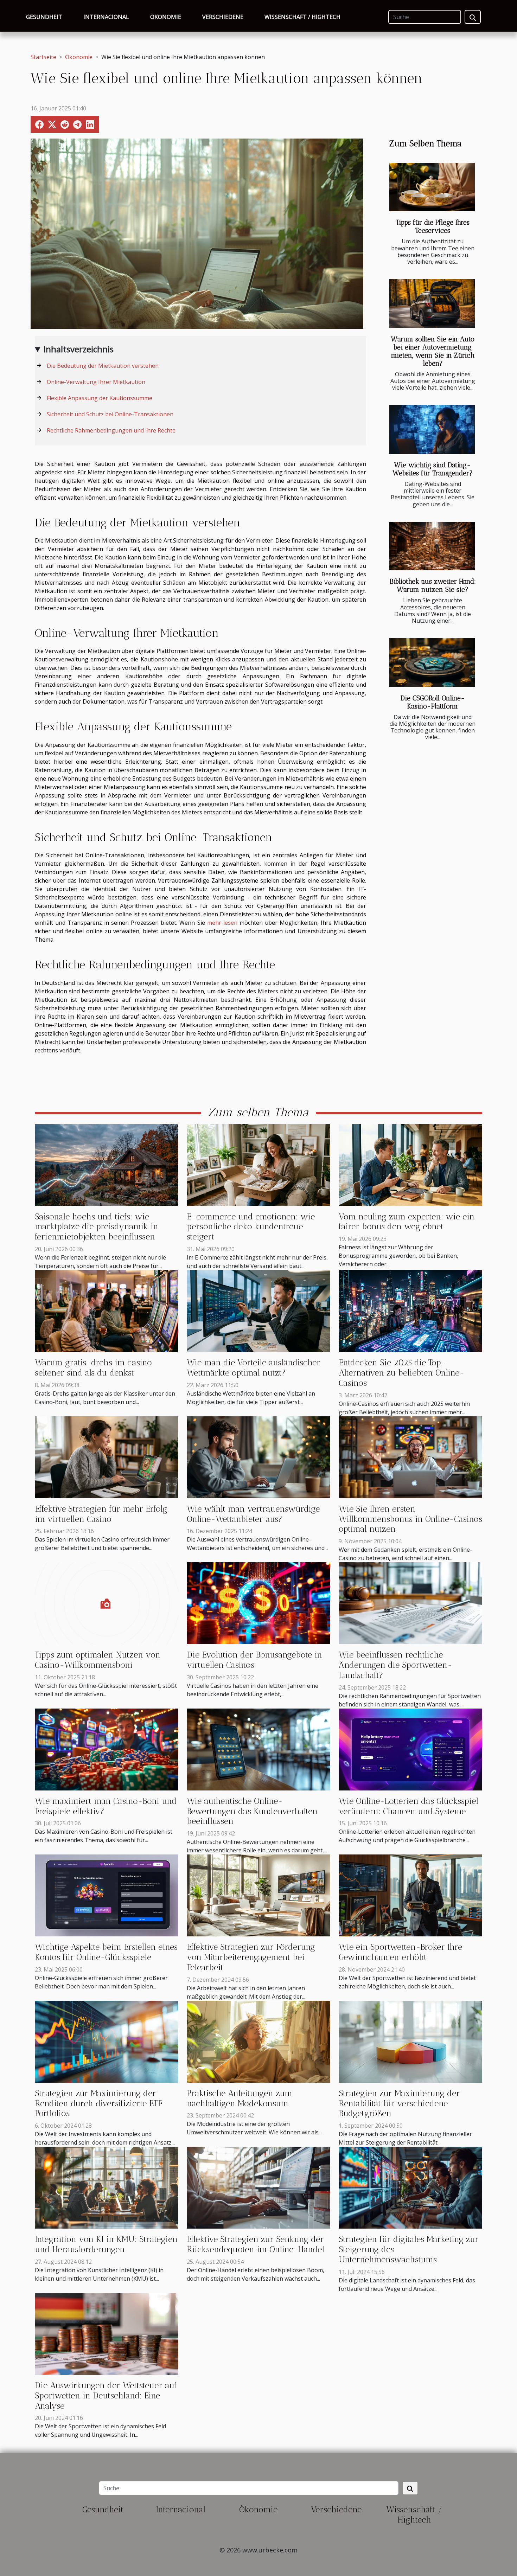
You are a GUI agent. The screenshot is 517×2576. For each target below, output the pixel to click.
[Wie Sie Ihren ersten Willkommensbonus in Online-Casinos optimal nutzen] (410, 1456)
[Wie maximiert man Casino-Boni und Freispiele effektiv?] (107, 1749)
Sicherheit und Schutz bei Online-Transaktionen (110, 414)
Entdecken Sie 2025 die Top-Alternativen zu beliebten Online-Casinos (401, 1373)
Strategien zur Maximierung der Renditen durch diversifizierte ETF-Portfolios (101, 2103)
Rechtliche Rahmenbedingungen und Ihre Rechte (111, 430)
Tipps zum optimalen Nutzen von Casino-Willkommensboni (98, 1660)
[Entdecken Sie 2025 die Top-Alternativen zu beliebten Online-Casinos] (410, 1311)
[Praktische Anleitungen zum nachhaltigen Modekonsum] (258, 2041)
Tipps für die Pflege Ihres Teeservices (433, 226)
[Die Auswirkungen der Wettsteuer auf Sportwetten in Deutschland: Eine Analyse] (107, 2333)
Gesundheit (44, 17)
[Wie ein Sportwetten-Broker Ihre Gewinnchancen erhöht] (410, 1895)
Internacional (106, 17)
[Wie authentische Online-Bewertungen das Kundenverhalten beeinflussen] (258, 1749)
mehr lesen (222, 923)
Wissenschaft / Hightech (302, 17)
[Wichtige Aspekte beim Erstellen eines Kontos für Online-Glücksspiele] (107, 1895)
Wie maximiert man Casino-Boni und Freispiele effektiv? (106, 1806)
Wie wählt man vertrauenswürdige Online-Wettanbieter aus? (253, 1514)
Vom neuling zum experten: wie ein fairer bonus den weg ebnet (407, 1222)
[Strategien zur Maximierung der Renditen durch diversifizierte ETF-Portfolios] (107, 2041)
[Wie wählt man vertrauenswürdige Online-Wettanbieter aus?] (258, 1456)
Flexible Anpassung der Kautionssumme (100, 398)
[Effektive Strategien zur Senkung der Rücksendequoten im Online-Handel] (258, 2187)
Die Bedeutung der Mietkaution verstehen (103, 366)
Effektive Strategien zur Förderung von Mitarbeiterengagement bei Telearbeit (251, 1957)
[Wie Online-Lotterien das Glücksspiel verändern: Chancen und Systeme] (410, 1749)
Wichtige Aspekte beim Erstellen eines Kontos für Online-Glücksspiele (106, 1952)
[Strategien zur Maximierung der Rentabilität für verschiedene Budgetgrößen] (410, 2041)
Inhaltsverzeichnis (79, 349)
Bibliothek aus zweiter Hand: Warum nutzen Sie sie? (433, 585)
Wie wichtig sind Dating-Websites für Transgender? (433, 469)
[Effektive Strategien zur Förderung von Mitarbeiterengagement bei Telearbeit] (258, 1895)
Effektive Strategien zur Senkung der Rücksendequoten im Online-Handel (256, 2244)
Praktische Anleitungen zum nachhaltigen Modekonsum (240, 2098)
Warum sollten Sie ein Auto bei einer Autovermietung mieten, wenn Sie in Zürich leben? (433, 351)
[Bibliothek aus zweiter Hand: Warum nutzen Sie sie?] (432, 546)
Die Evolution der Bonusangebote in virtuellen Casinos (254, 1660)
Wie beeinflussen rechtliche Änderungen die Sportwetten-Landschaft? (395, 1665)
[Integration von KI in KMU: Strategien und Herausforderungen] (107, 2187)
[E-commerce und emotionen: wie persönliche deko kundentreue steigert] (258, 1164)
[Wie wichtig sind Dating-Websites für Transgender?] (432, 430)
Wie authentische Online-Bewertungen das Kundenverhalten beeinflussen (252, 1811)
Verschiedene (223, 17)
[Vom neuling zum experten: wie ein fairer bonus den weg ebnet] (410, 1164)
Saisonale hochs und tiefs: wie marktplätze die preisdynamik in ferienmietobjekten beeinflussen (97, 1227)
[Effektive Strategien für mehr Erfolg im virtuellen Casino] (107, 1456)
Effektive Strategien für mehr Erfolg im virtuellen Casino (101, 1514)
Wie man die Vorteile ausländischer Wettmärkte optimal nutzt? (254, 1367)
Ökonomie (166, 17)
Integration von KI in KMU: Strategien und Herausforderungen (106, 2244)
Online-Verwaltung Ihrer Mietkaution (96, 382)
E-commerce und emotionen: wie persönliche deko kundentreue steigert (251, 1227)
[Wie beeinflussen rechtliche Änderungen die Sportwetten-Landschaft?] (410, 1603)
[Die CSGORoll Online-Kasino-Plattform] (432, 663)
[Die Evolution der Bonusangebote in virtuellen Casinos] (258, 1603)
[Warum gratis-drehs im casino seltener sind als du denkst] (107, 1311)
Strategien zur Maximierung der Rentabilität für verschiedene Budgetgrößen (399, 2103)
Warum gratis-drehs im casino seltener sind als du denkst (93, 1367)
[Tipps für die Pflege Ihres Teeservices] (432, 187)
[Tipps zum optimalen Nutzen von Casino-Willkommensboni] (107, 1603)
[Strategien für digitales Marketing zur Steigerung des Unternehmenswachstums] (410, 2187)
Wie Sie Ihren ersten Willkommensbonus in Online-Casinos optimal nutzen (410, 1519)
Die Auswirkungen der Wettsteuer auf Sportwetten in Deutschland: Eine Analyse (106, 2395)
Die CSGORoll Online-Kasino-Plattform (433, 702)
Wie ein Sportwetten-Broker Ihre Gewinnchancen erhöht (400, 1952)
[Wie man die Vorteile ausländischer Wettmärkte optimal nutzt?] (258, 1311)
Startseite (43, 57)
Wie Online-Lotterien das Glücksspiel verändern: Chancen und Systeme (409, 1806)
